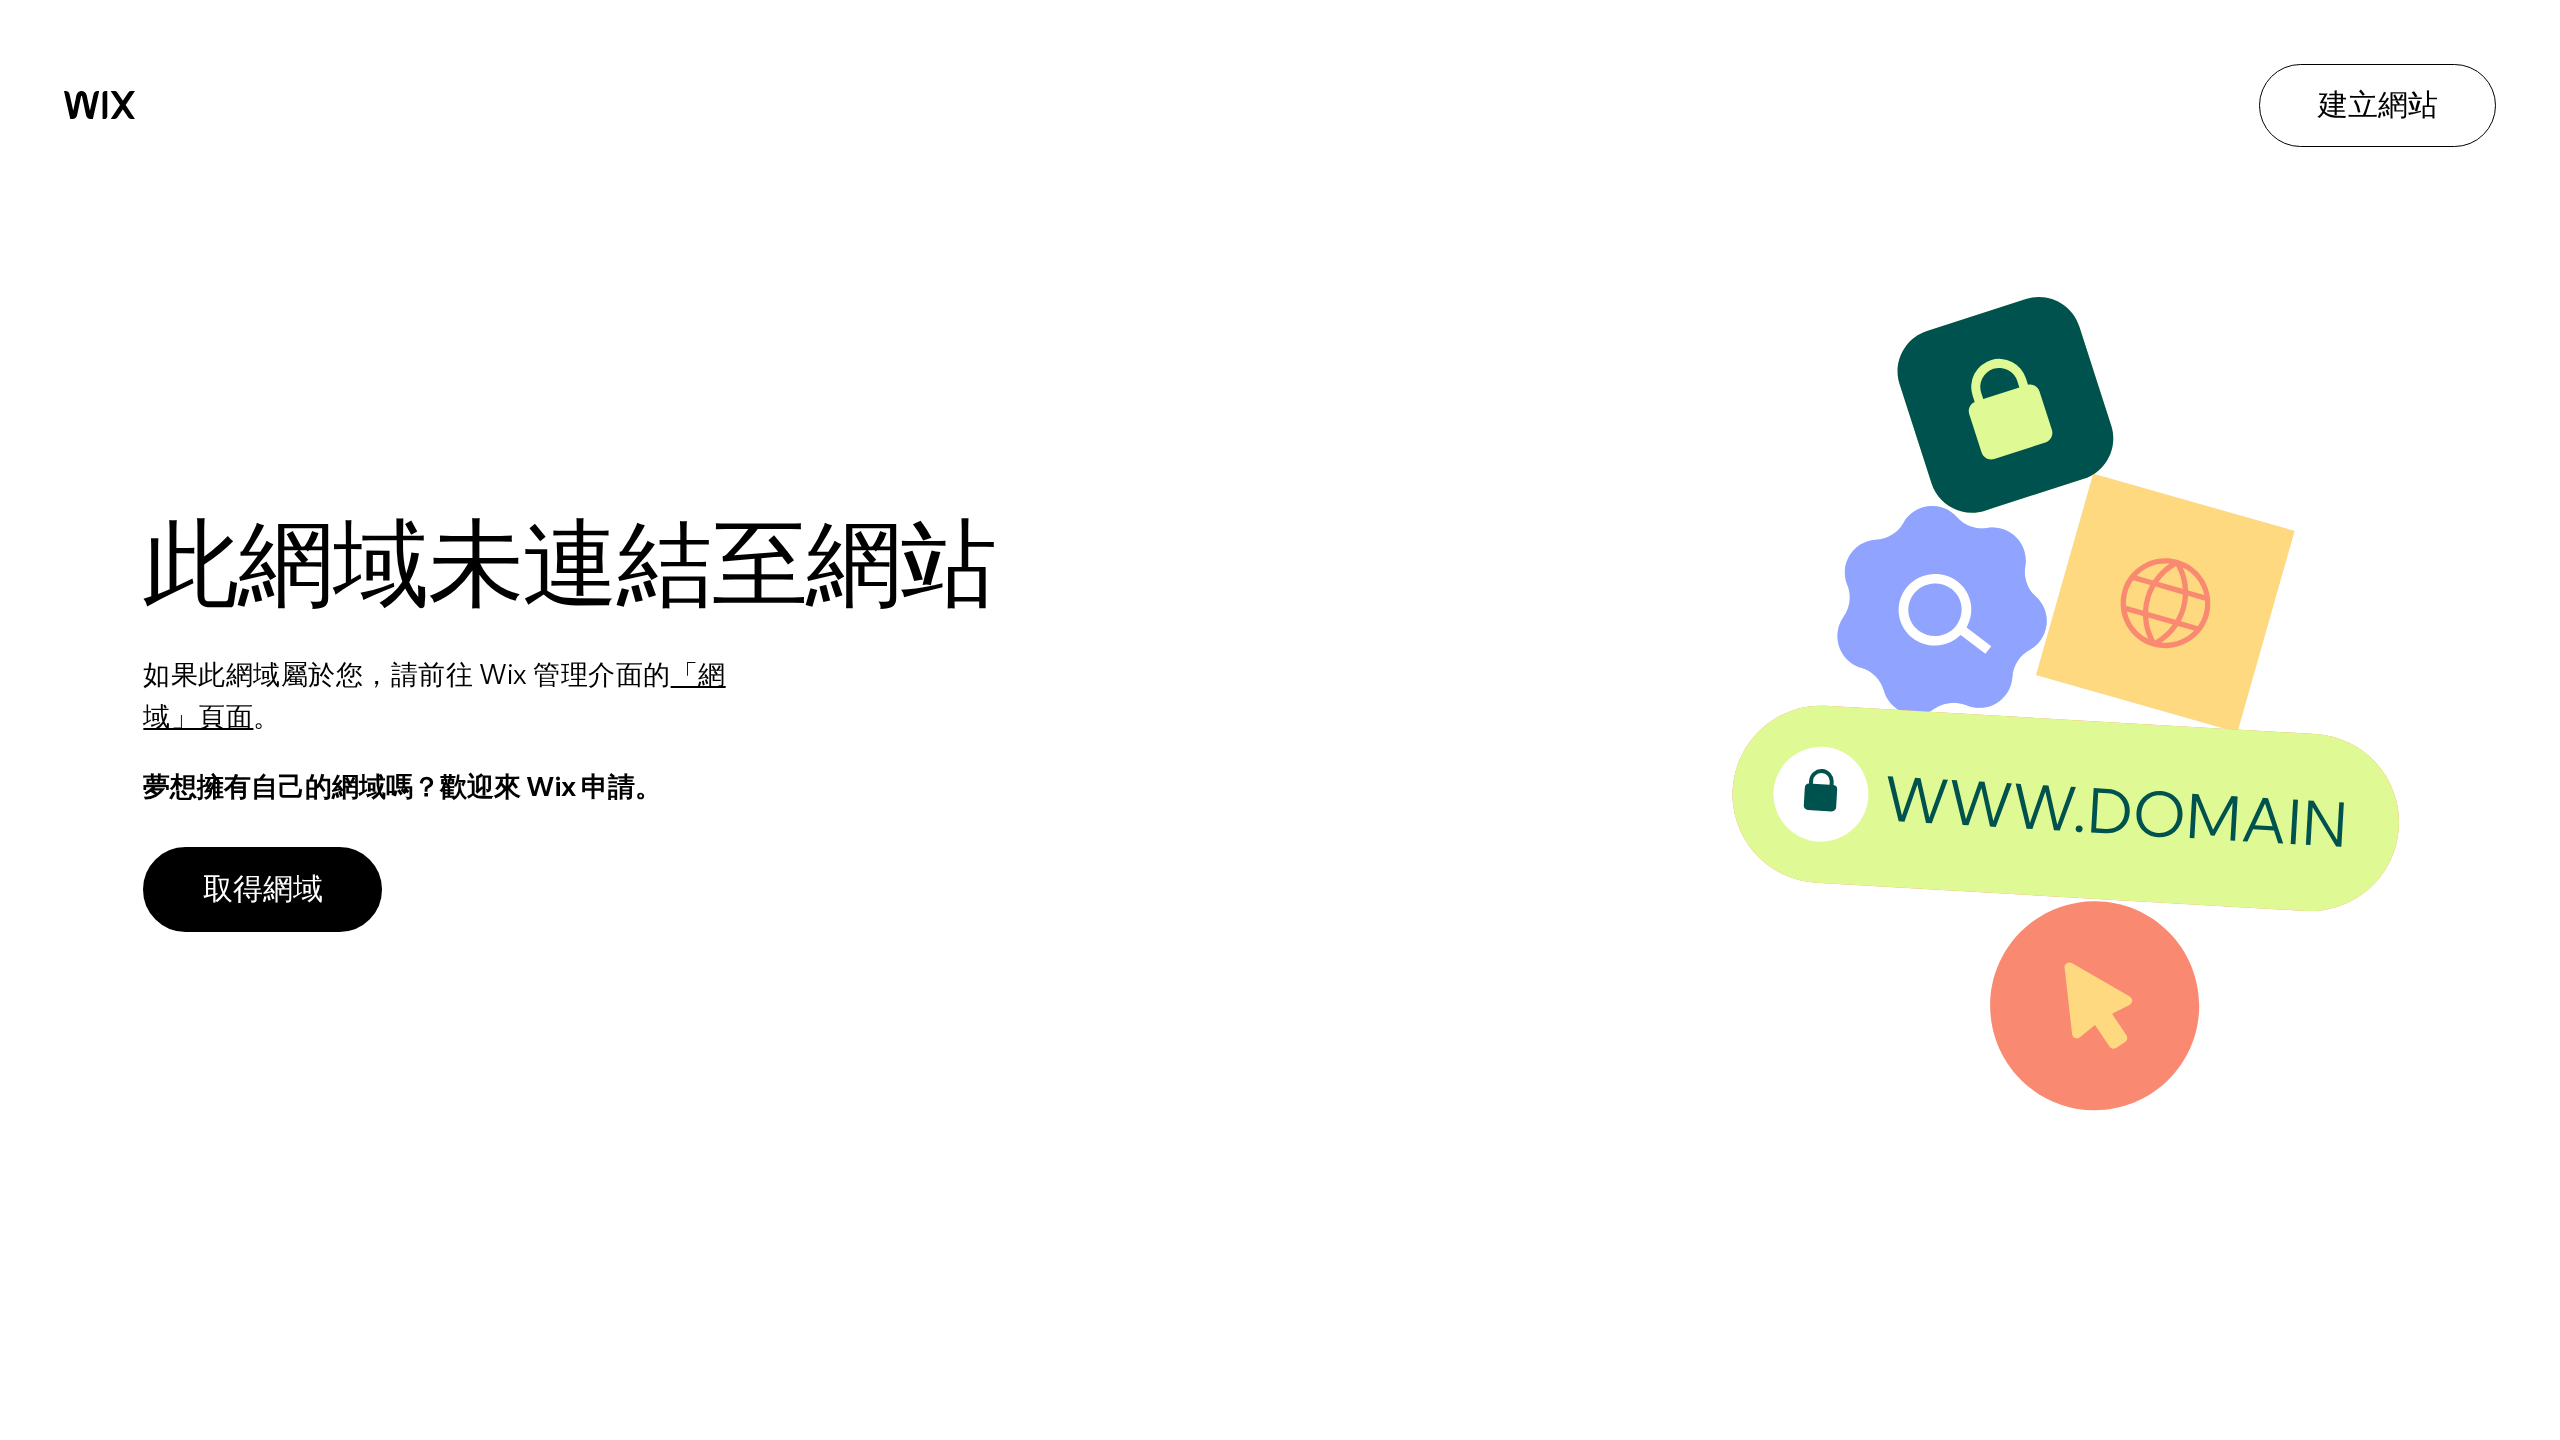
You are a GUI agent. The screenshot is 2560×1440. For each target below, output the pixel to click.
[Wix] (99, 105)
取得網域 (263, 888)
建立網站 (2378, 104)
